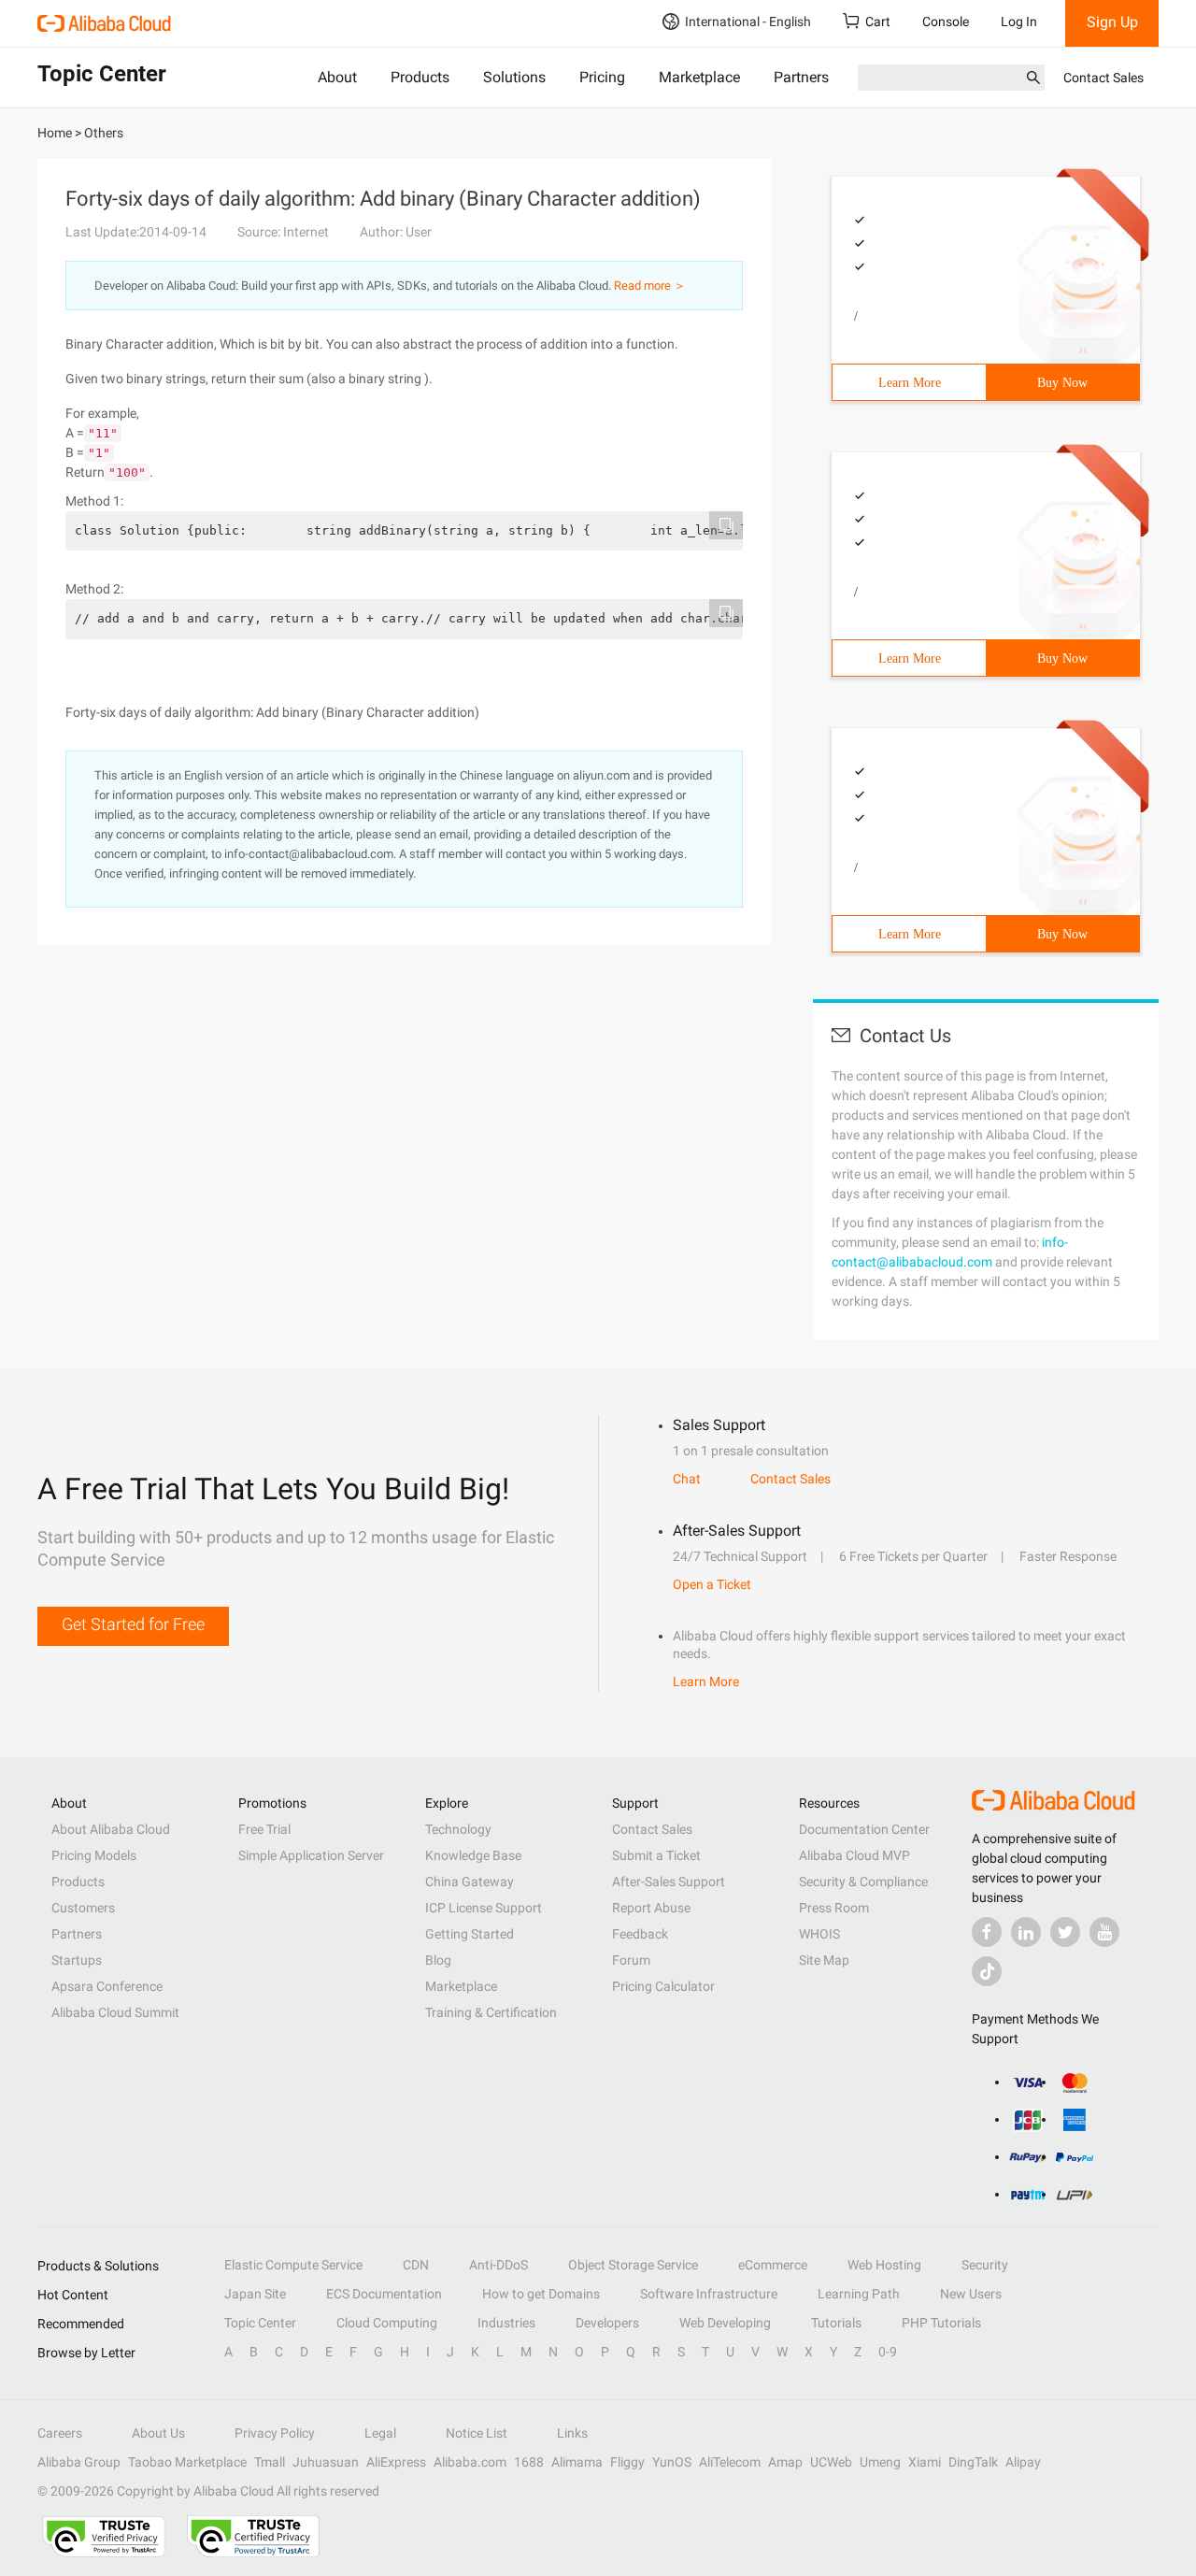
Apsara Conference (107, 1986)
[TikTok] (987, 1971)
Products (420, 77)
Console (946, 21)
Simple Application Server (311, 1855)
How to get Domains (541, 2294)
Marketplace (699, 77)
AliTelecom (730, 2462)
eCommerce (773, 2265)
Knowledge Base (473, 1855)
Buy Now (1062, 383)
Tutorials (836, 2323)
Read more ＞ (650, 286)
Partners (801, 77)
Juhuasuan (326, 2462)
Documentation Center (864, 1829)
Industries (506, 2323)
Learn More (910, 383)
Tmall (270, 2462)
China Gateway (470, 1882)
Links (572, 2433)
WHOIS (819, 1934)
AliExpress (396, 2462)
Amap (785, 2462)
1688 (529, 2462)
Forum (631, 1960)
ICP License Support (484, 1908)
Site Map (824, 1960)
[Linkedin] (1026, 1932)
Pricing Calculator (663, 1986)
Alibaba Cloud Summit (115, 2012)
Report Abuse (651, 1908)
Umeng (880, 2462)
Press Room (834, 1908)
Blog (438, 1960)
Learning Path (859, 2294)
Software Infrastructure (709, 2294)
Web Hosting (884, 2265)
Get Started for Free (133, 1624)
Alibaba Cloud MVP (854, 1855)
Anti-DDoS (498, 2265)
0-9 (888, 2352)
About (337, 77)
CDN (416, 2265)
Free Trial (264, 1829)
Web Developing (725, 2323)
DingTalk (973, 2462)
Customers (83, 1908)
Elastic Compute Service (293, 2265)
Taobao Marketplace (187, 2462)
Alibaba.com (470, 2462)
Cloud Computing (387, 2323)
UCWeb (831, 2462)
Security (985, 2265)
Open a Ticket (712, 1584)
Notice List (477, 2433)
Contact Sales (1103, 78)
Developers (607, 2323)
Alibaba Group (79, 2462)
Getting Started (470, 1934)
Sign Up (1112, 22)
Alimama (577, 2462)
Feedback (640, 1934)
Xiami (925, 2462)
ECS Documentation (384, 2294)
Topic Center (260, 2323)
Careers (60, 2433)
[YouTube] (1104, 1932)
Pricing (602, 77)
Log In (1019, 21)
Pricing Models (94, 1855)
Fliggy (627, 2462)
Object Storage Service (633, 2265)
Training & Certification (491, 2012)
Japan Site (255, 2294)
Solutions (514, 77)
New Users (971, 2294)
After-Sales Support (669, 1882)
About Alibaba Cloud (111, 1829)
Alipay (1023, 2462)
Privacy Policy (275, 2433)
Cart (878, 21)
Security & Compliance (863, 1882)
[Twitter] (1065, 1932)
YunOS (672, 2462)
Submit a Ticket (656, 1855)
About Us (158, 2433)
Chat (687, 1479)
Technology (458, 1829)
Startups (77, 1960)
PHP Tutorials (941, 2323)
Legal (380, 2433)
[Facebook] (987, 1932)
